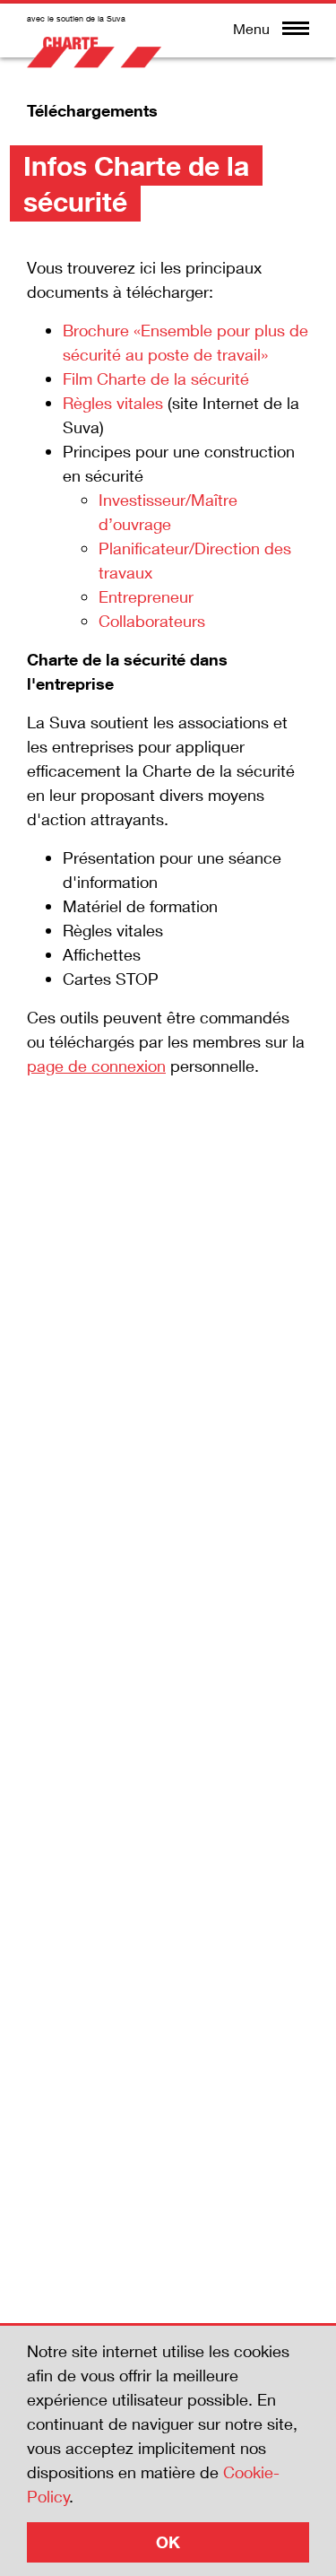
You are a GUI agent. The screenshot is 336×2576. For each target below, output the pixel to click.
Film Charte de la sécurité (156, 379)
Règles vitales (113, 403)
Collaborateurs (152, 621)
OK (168, 2542)
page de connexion (96, 1066)
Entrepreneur (146, 596)
